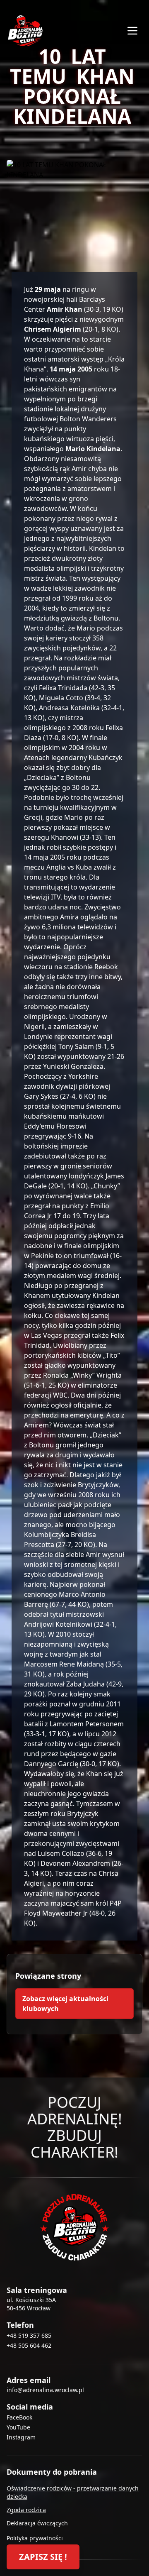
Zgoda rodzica (26, 2510)
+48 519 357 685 (29, 2335)
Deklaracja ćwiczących (37, 2523)
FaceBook (19, 2417)
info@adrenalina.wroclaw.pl (45, 2390)
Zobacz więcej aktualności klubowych (65, 2004)
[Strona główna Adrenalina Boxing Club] (74, 2227)
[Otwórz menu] (132, 31)
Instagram (21, 2437)
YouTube (18, 2427)
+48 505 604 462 (29, 2345)
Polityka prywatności (35, 2538)
